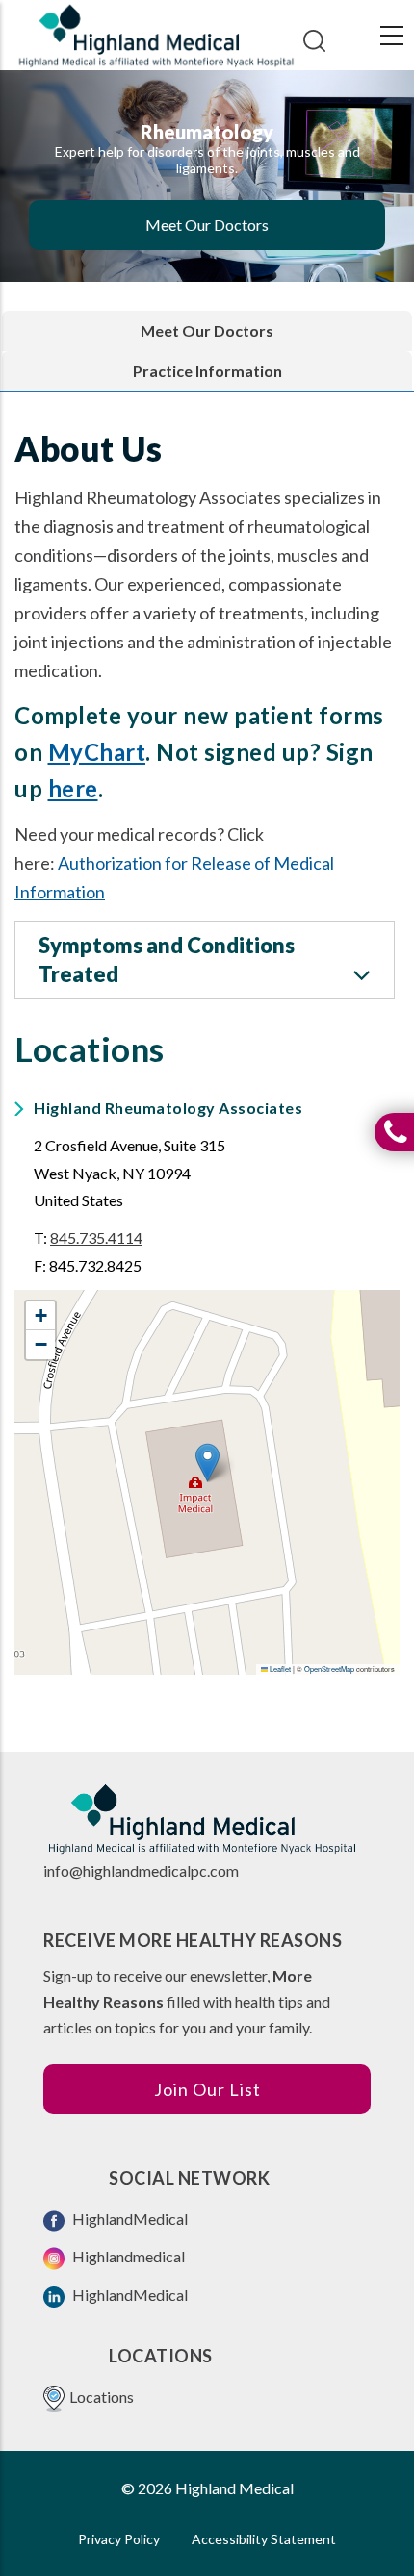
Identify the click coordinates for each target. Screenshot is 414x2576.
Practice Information (207, 371)
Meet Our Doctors (207, 225)
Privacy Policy (119, 2539)
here (73, 788)
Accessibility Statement (264, 2539)
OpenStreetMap (329, 1668)
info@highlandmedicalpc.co (135, 1870)
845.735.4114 (96, 1237)
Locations (102, 2397)
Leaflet (279, 1668)
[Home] (156, 36)
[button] (207, 1463)
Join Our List (207, 2089)
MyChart (97, 752)
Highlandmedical (127, 2256)
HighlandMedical (129, 2219)
